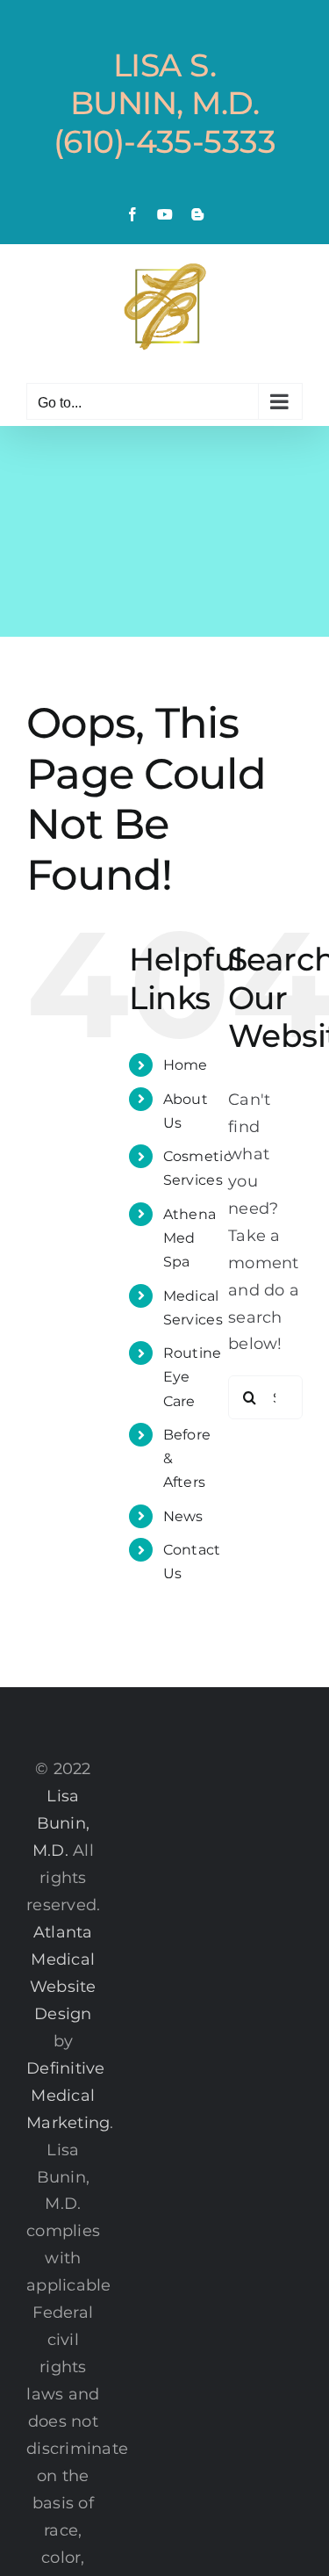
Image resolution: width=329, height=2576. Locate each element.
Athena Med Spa (190, 1238)
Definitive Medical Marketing (68, 2096)
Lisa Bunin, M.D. (61, 1823)
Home (186, 1065)
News (183, 1516)
